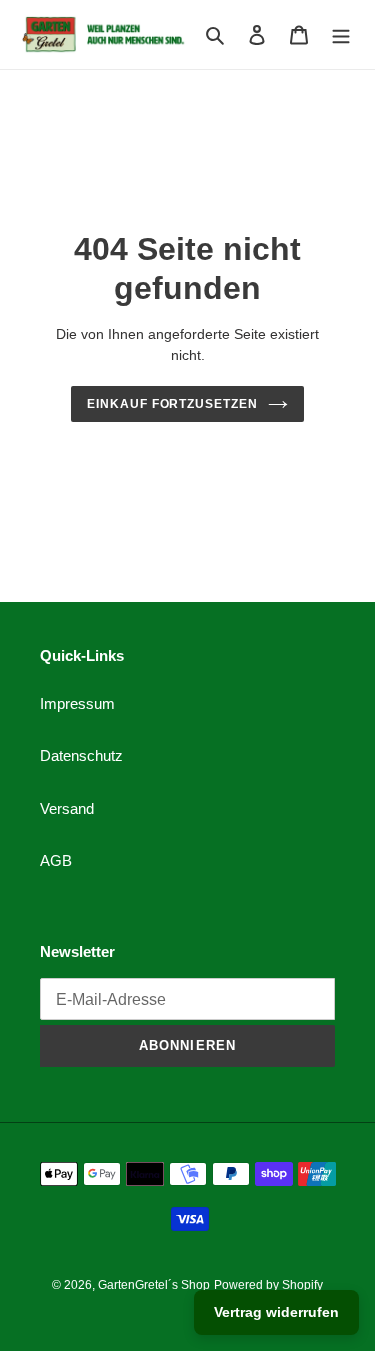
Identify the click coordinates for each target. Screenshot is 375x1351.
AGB (56, 860)
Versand (67, 808)
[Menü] (341, 34)
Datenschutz (81, 755)
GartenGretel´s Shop (154, 1285)
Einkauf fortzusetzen (172, 404)
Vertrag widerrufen (276, 1312)
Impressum (77, 703)
